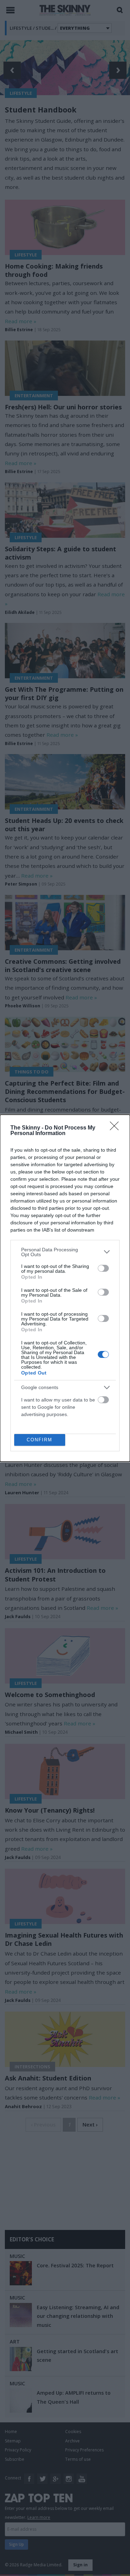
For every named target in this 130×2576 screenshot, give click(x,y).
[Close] (116, 1128)
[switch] (103, 1268)
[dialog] (65, 1288)
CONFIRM (40, 1440)
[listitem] (65, 1252)
